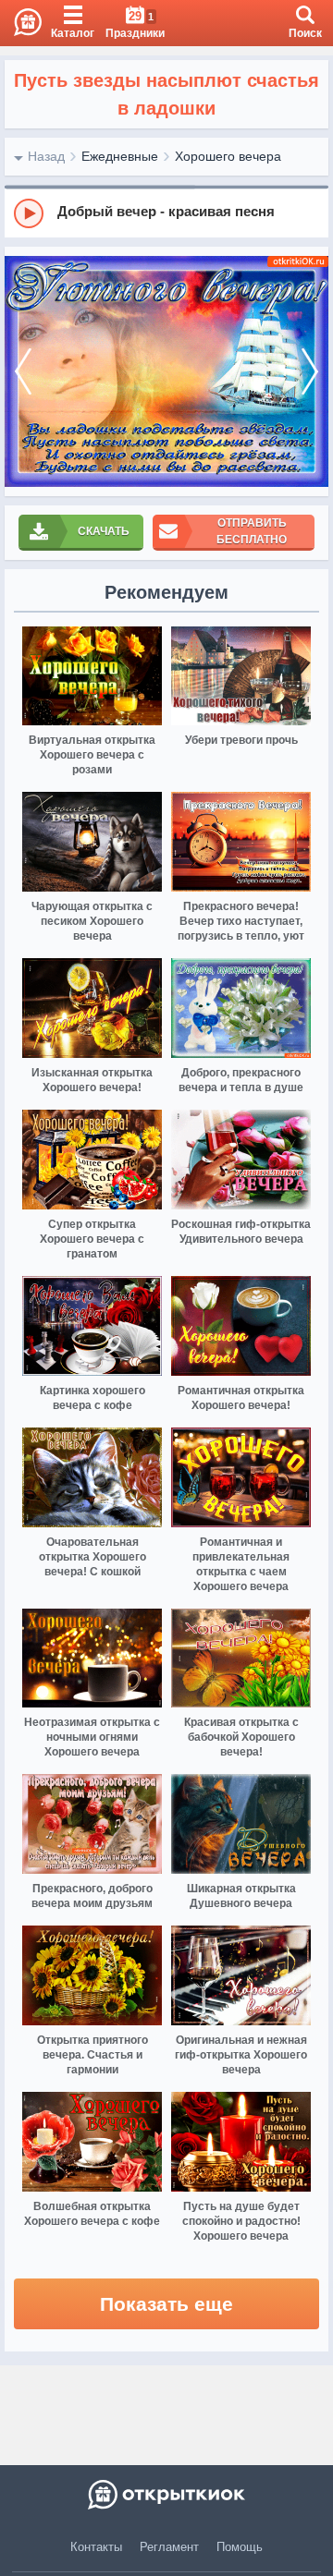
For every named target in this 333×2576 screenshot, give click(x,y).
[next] (310, 371)
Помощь (240, 2547)
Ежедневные (120, 156)
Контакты (96, 2547)
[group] (166, 213)
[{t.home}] (166, 2495)
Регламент (169, 2547)
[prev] (23, 371)
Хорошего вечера (228, 156)
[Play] (29, 213)
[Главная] (21, 23)
